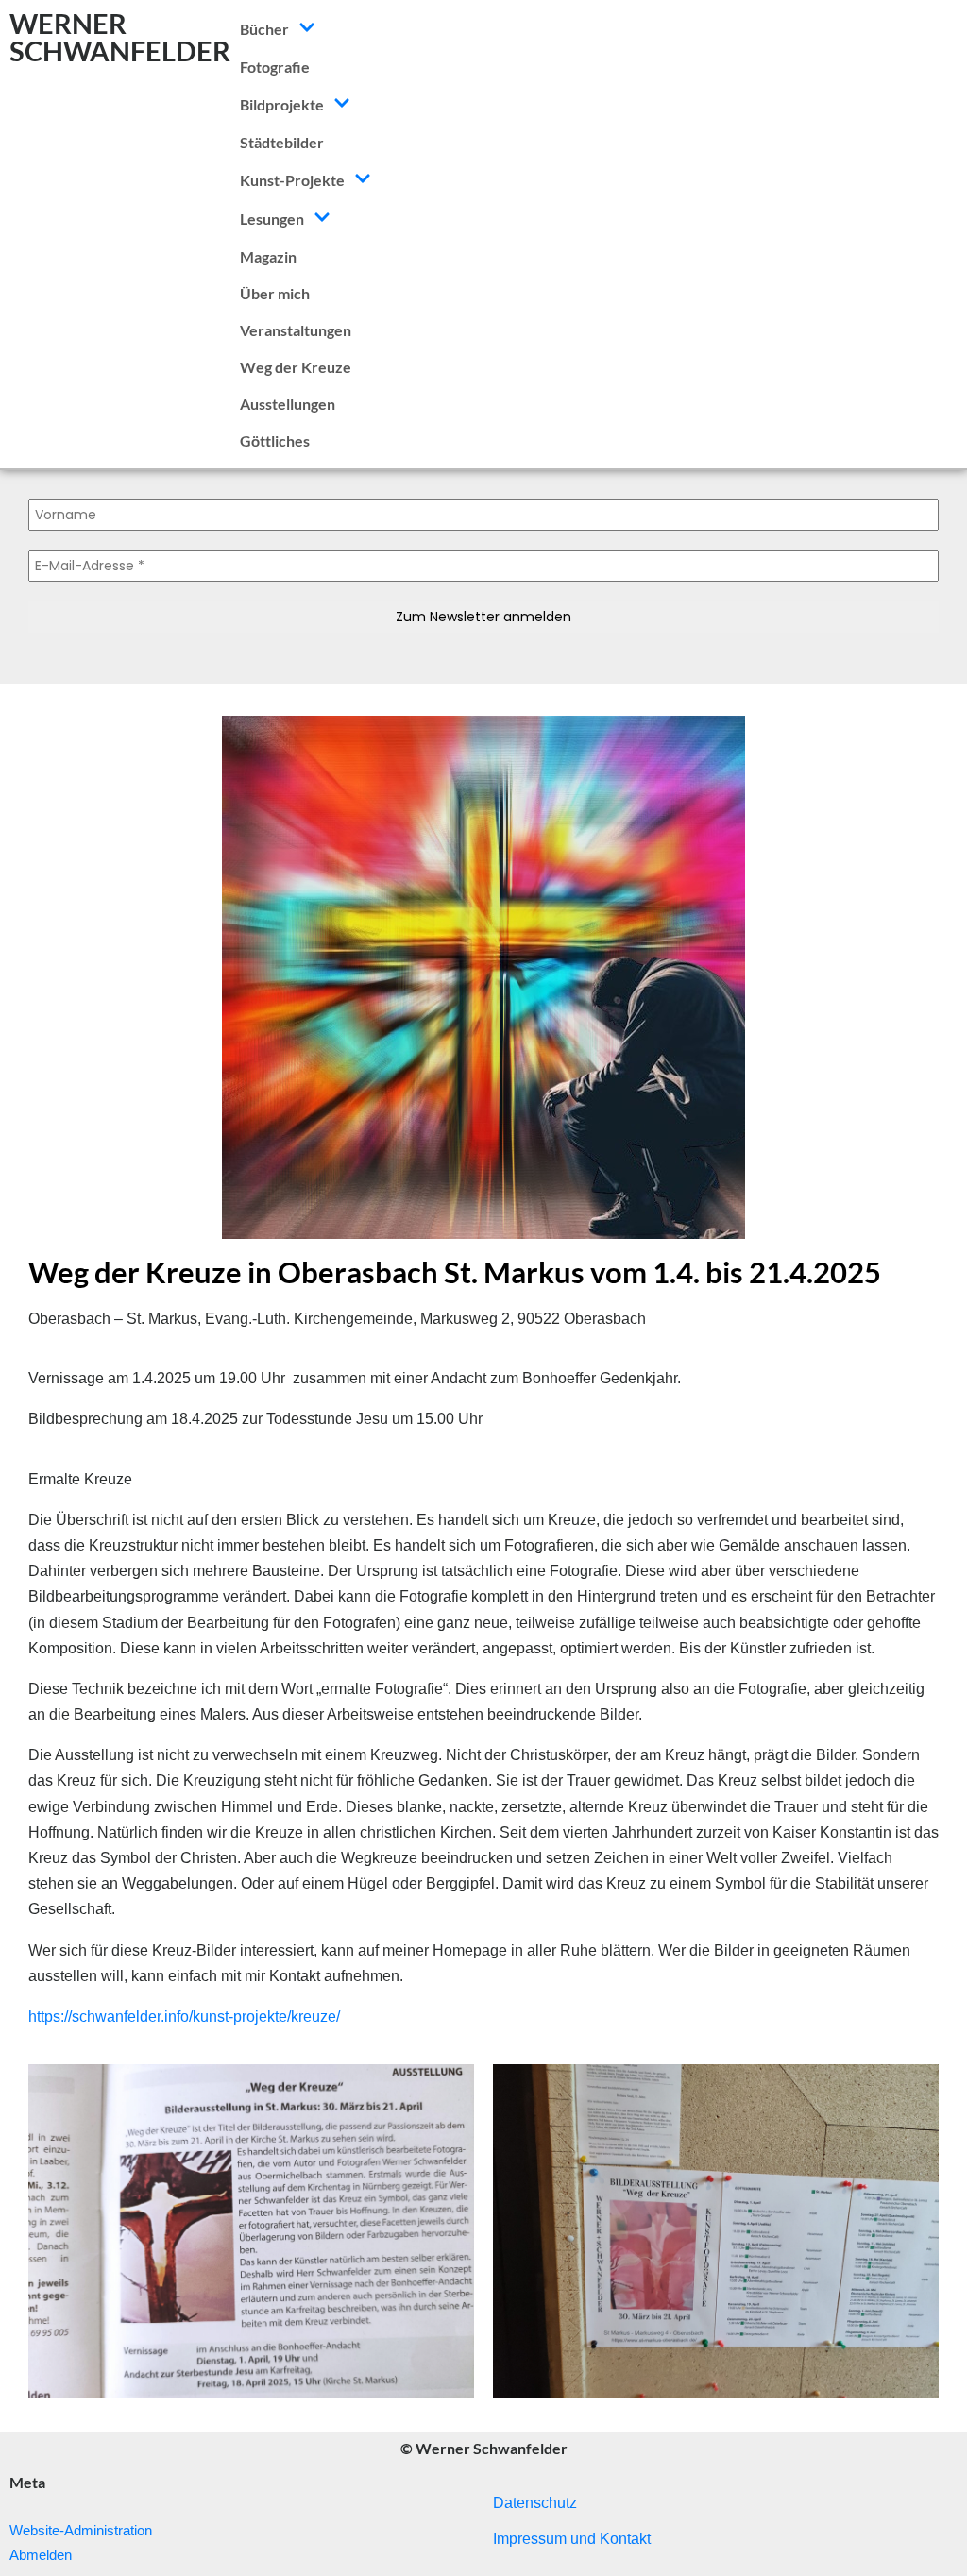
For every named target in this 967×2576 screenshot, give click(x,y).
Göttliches (275, 441)
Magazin (268, 256)
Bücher (264, 29)
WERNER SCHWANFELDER (120, 37)
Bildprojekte (282, 104)
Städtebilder (282, 142)
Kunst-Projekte (292, 180)
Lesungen (272, 219)
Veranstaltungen (296, 330)
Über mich (275, 293)
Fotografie (275, 67)
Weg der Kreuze (296, 367)
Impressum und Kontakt (572, 2539)
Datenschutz (535, 2503)
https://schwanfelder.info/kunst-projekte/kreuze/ (184, 2017)
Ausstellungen (288, 404)
